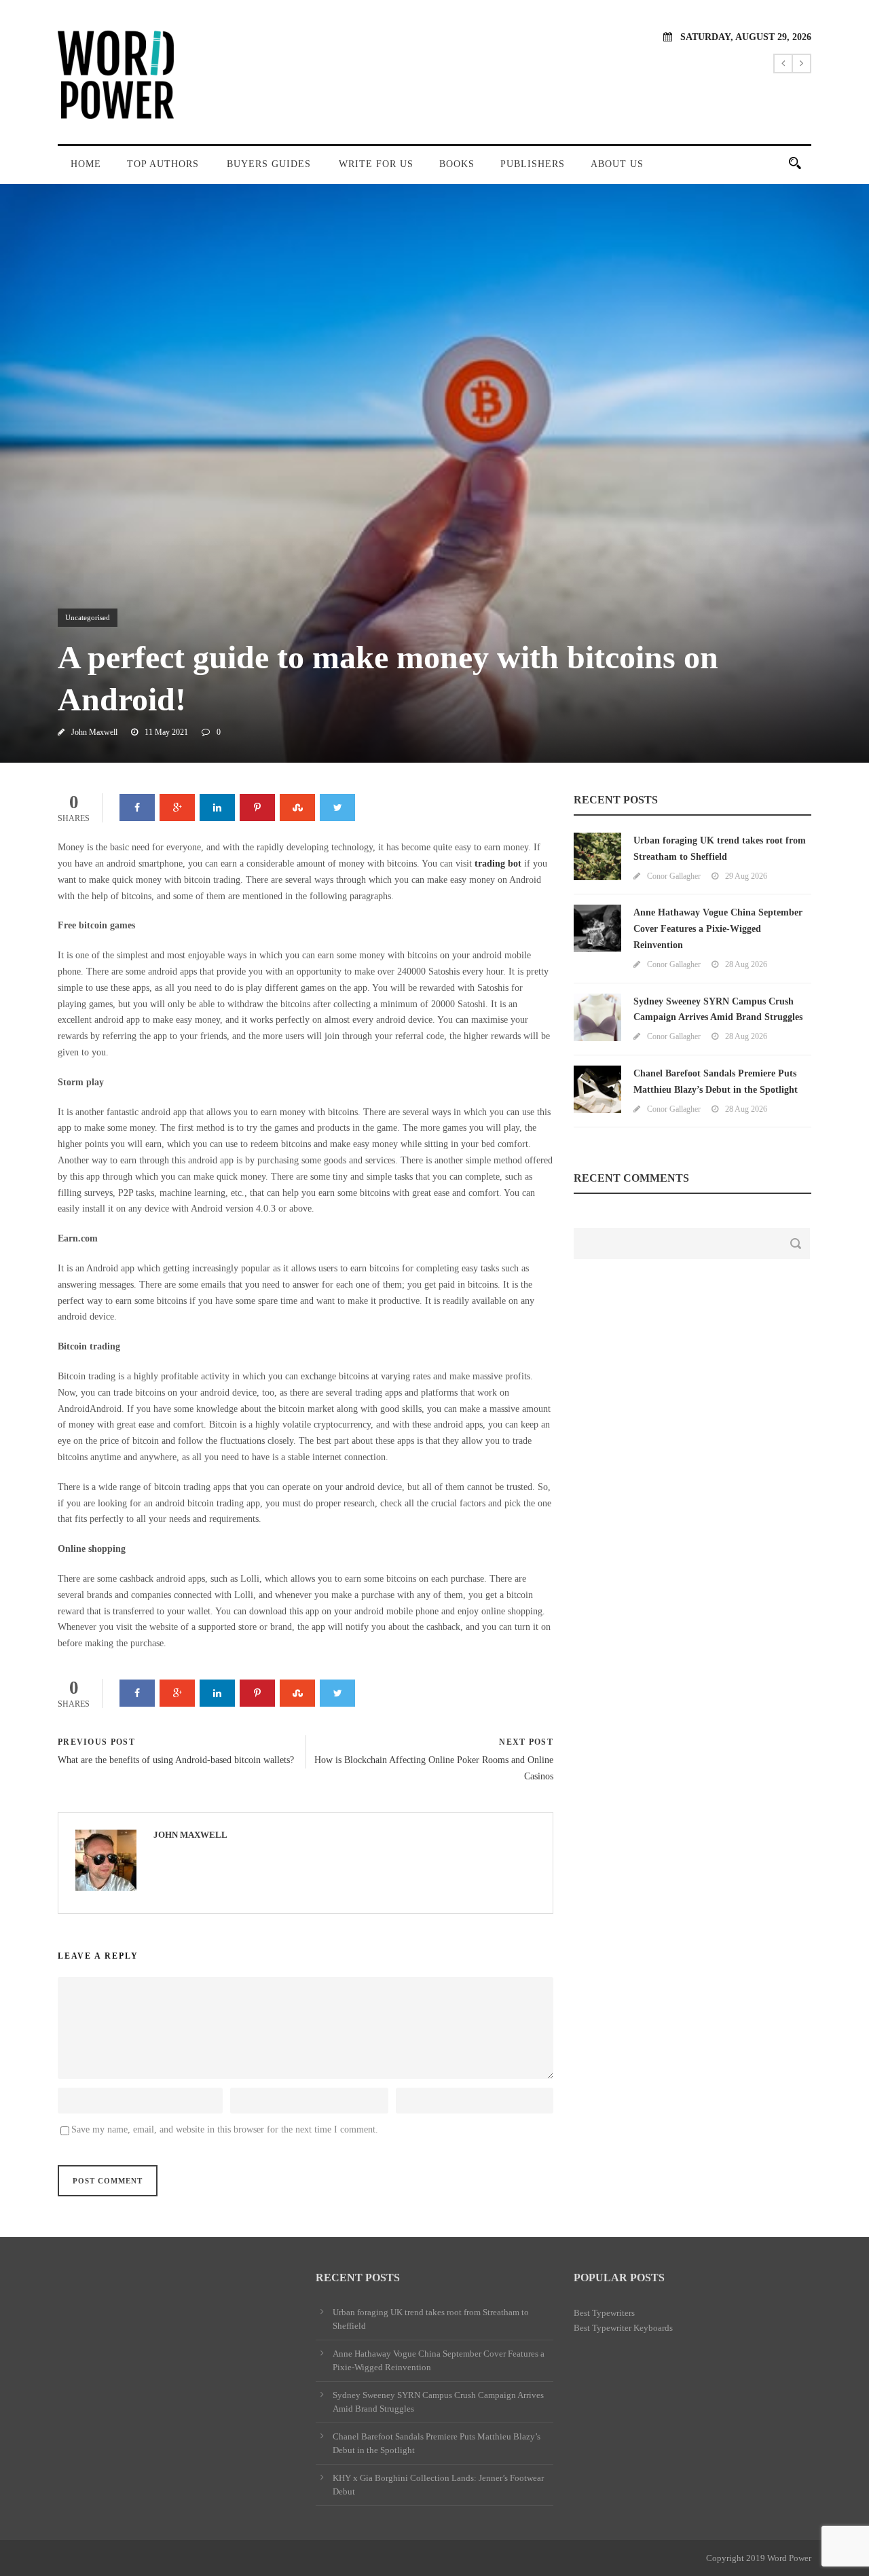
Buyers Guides (269, 164)
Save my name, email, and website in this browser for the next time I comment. (225, 2129)
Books (457, 164)
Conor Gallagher (674, 876)
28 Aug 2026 (746, 964)
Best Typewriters (604, 2313)
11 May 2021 (166, 732)
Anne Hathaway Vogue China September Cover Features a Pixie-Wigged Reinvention (718, 929)
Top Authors (163, 164)
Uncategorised (88, 617)
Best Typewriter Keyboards (623, 2328)
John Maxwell (94, 732)
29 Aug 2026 (746, 876)
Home (86, 164)
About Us (617, 164)
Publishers (533, 164)
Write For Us (376, 164)
